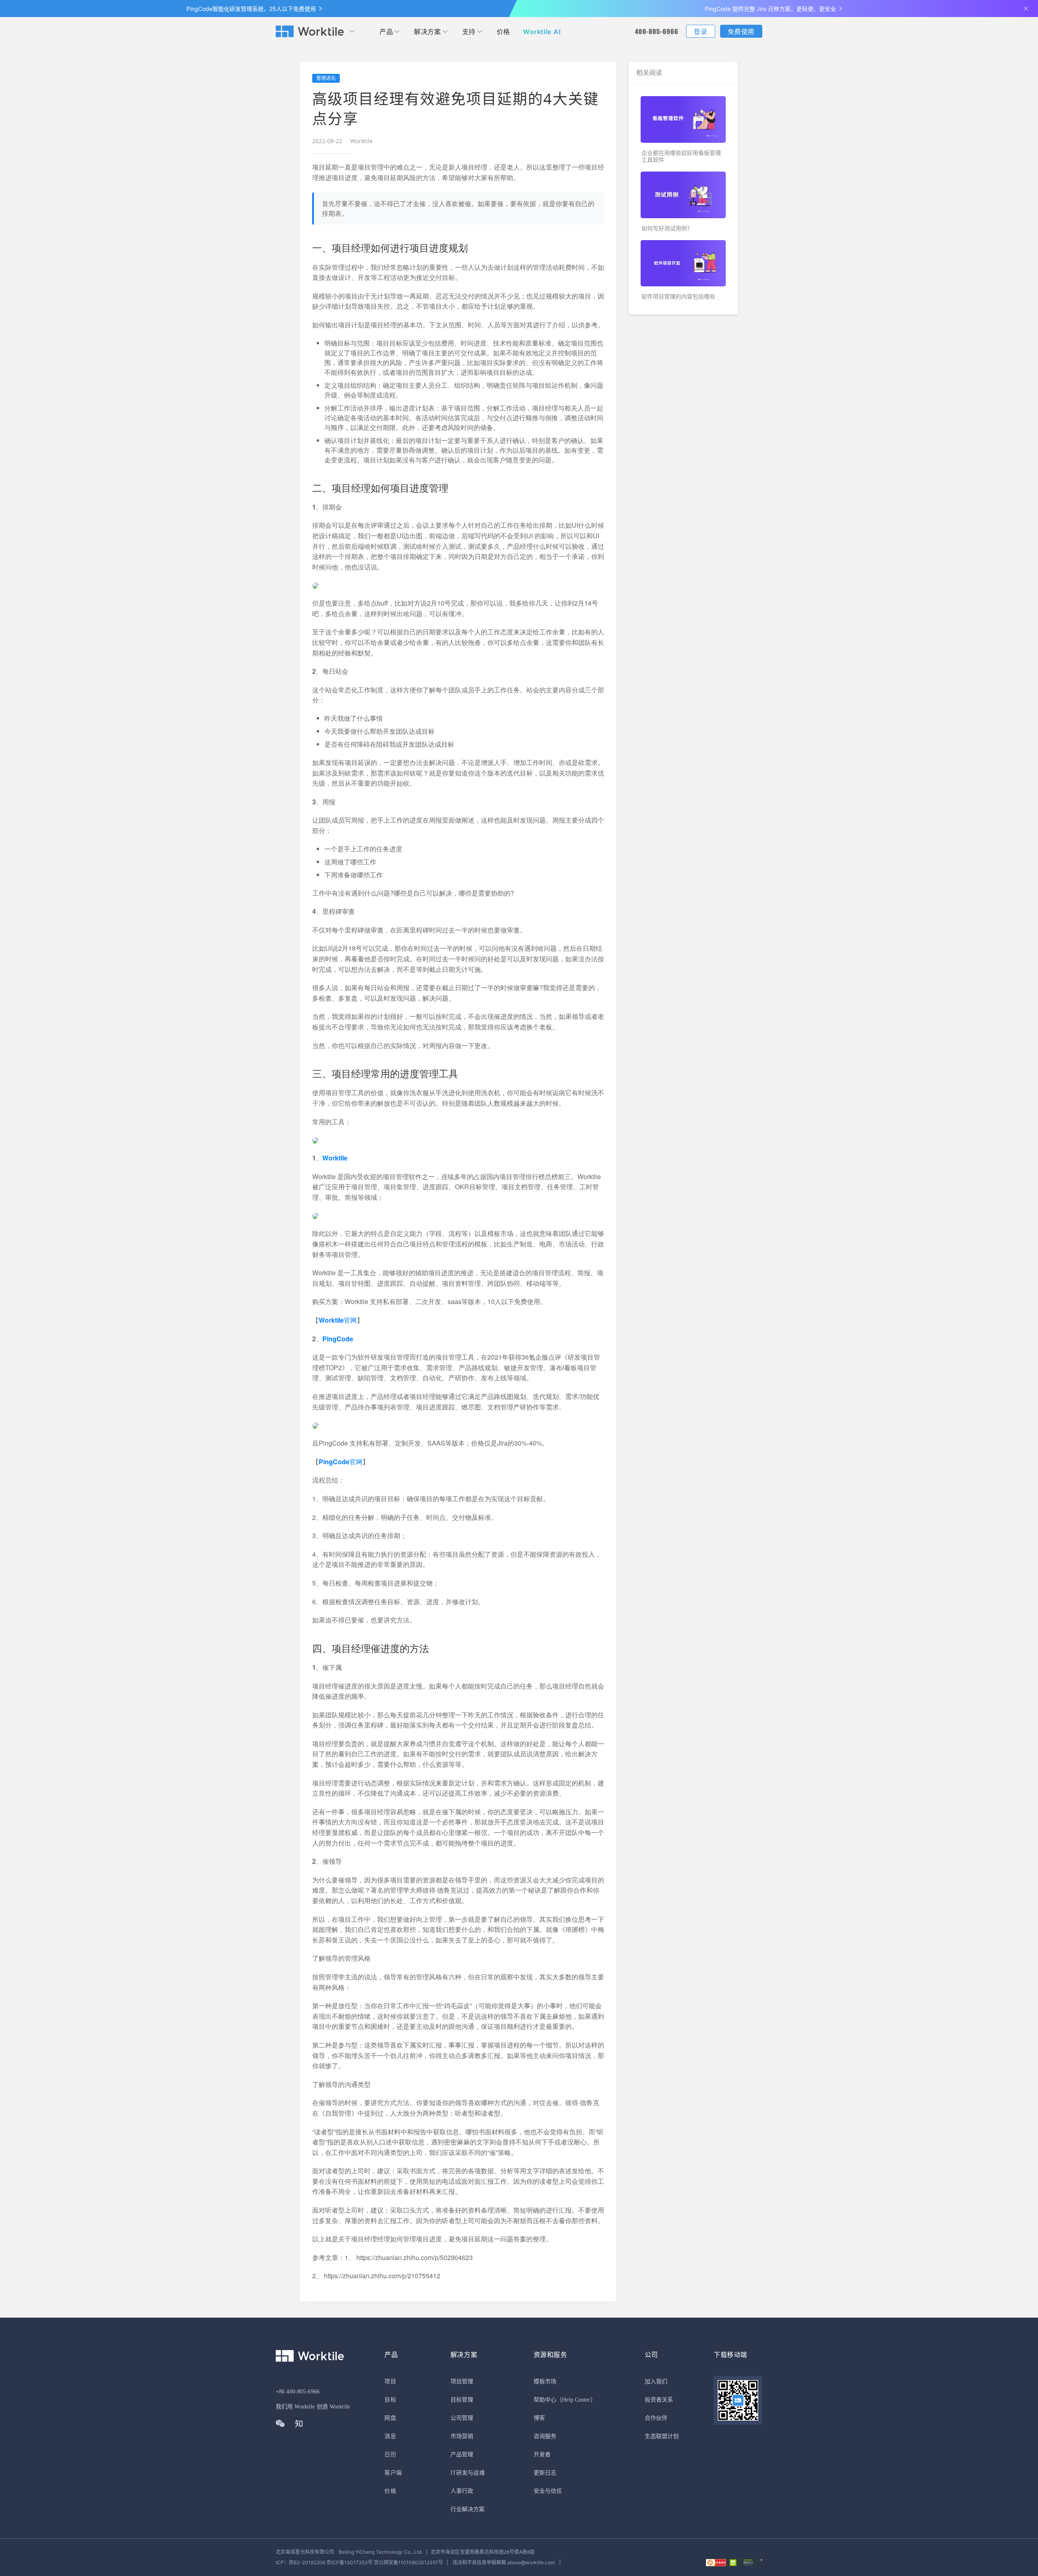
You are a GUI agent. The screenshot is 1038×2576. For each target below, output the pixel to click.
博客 (539, 2418)
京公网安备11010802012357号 (359, 2562)
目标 (390, 2400)
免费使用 (741, 32)
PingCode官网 (341, 1462)
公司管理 (462, 2418)
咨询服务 (545, 2436)
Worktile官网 (338, 1320)
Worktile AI (542, 32)
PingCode (338, 1339)
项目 (390, 2382)
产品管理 (462, 2455)
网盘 (390, 2418)
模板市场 (545, 2382)
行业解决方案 (468, 2509)
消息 (390, 2436)
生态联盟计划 (662, 2436)
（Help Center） (576, 2400)
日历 (390, 2455)
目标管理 (462, 2400)
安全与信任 (548, 2491)
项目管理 (462, 2382)
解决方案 (427, 32)
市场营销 (462, 2436)
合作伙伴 (656, 2418)
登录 (700, 32)
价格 (503, 32)
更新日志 (545, 2473)
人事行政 (462, 2491)
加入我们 (656, 2382)
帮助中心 (545, 2400)
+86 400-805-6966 (298, 2392)
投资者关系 (659, 2400)
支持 (469, 32)
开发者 (542, 2455)
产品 (386, 32)
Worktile (335, 1158)
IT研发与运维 (468, 2473)
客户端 (393, 2473)
